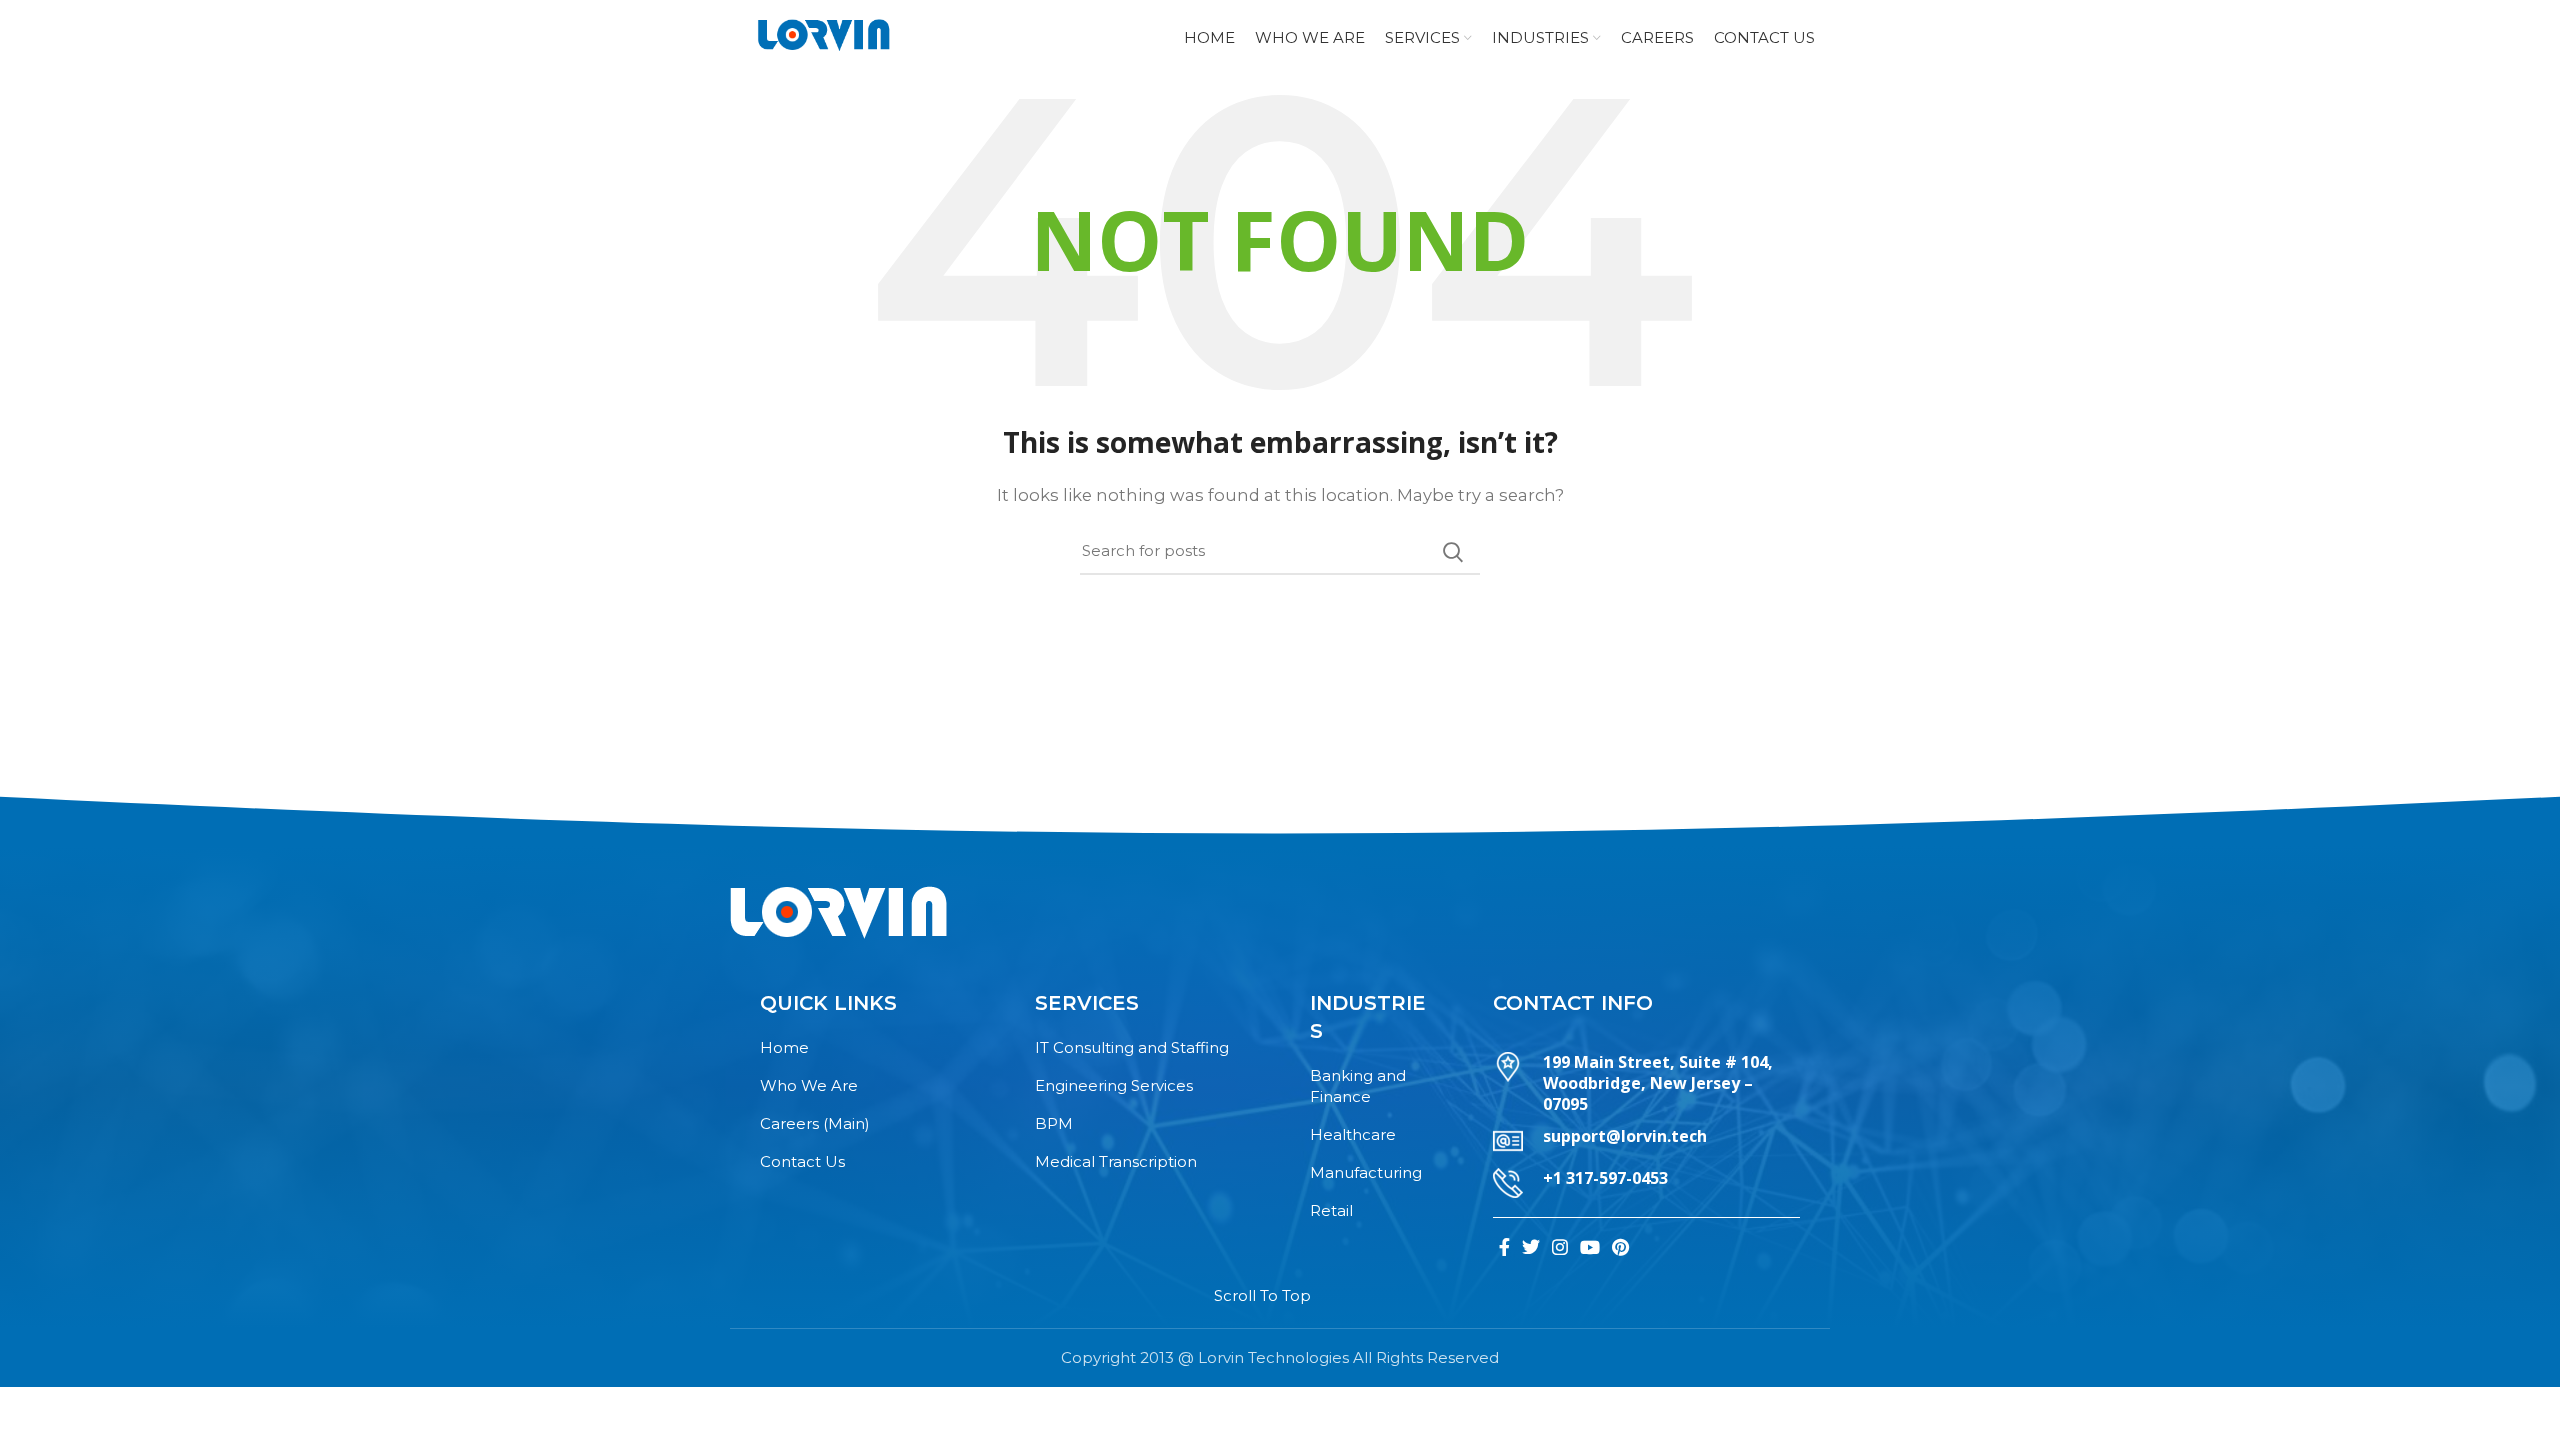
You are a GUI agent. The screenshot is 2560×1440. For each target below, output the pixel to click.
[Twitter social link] (1531, 1247)
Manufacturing (1366, 1172)
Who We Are (809, 1085)
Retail (1331, 1210)
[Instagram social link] (1560, 1247)
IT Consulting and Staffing (1132, 1047)
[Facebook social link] (1504, 1247)
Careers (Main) (815, 1123)
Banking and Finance (1358, 1086)
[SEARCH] (1453, 552)
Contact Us (802, 1161)
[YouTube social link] (1590, 1247)
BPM (1054, 1123)
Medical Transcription (1116, 1161)
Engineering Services (1114, 1085)
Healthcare (1353, 1134)
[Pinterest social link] (1620, 1247)
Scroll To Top (1262, 1295)
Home (784, 1047)
